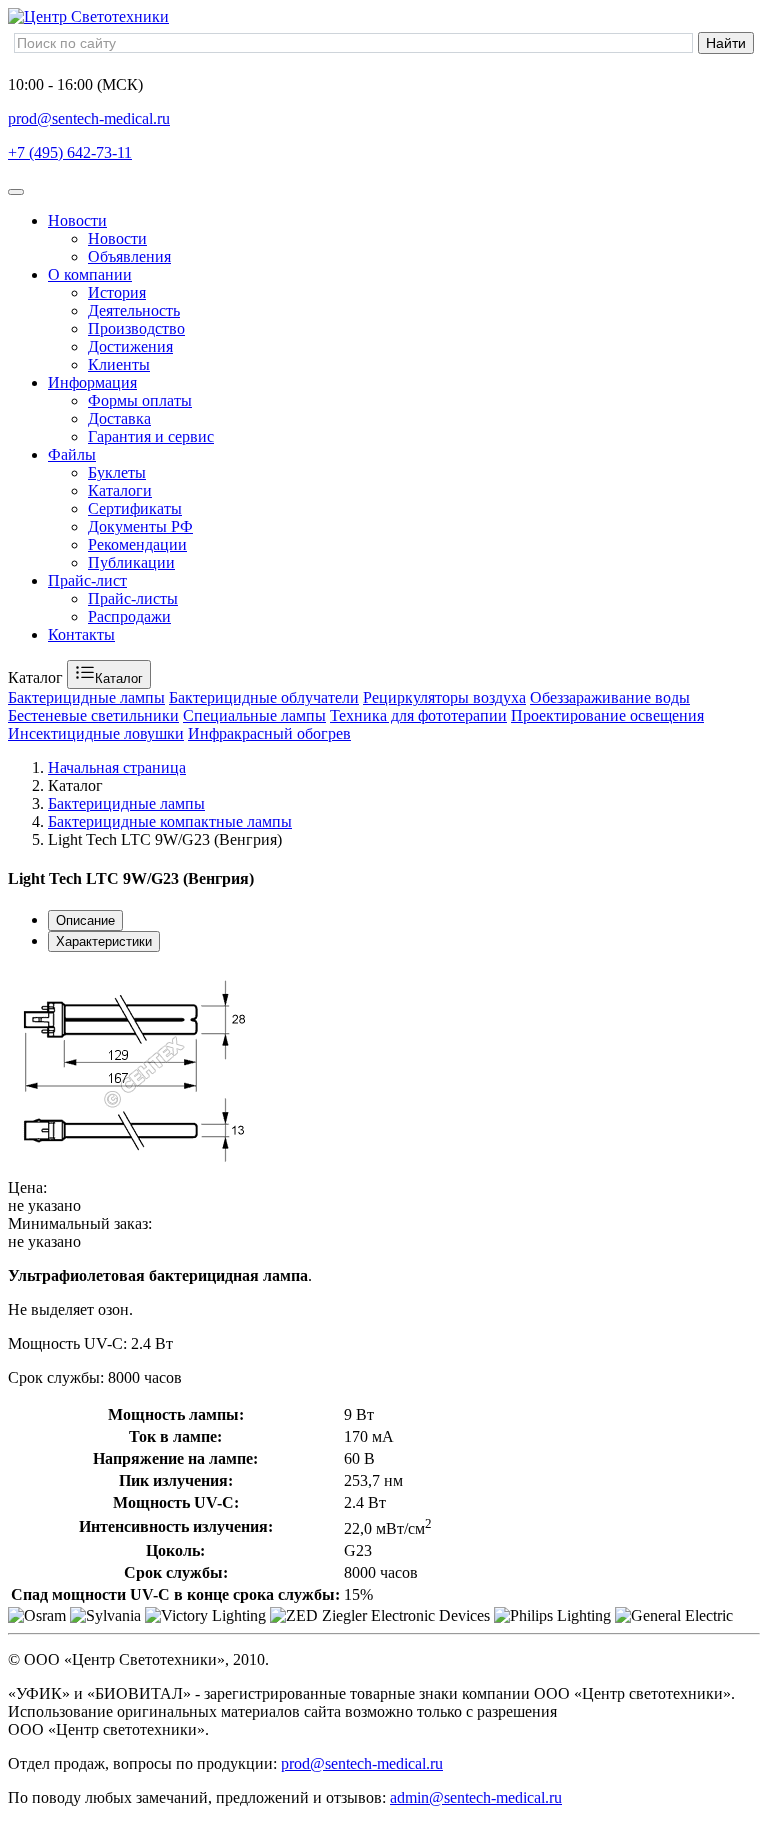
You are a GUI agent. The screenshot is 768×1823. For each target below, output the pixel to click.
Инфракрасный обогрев (269, 733)
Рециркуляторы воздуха (444, 697)
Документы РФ (140, 526)
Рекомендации (137, 544)
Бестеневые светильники (93, 715)
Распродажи (129, 616)
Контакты (81, 634)
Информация (92, 382)
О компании (90, 274)
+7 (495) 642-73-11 (70, 152)
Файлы (72, 454)
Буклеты (117, 472)
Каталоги (120, 490)
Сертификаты (135, 508)
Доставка (119, 418)
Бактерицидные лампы (86, 697)
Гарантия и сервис (151, 436)
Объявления (129, 256)
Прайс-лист (87, 580)
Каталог (119, 678)
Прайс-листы (133, 598)
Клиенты (119, 364)
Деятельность (134, 310)
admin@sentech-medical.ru (476, 1797)
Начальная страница (117, 767)
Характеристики (104, 941)
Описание (85, 920)
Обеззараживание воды (610, 697)
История (117, 292)
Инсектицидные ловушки (96, 733)
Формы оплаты (140, 400)
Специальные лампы (254, 715)
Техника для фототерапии (418, 715)
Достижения (130, 346)
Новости (77, 220)
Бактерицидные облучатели (264, 697)
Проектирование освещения (607, 715)
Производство (136, 328)
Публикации (131, 562)
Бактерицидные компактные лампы (170, 821)
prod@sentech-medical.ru (89, 118)
